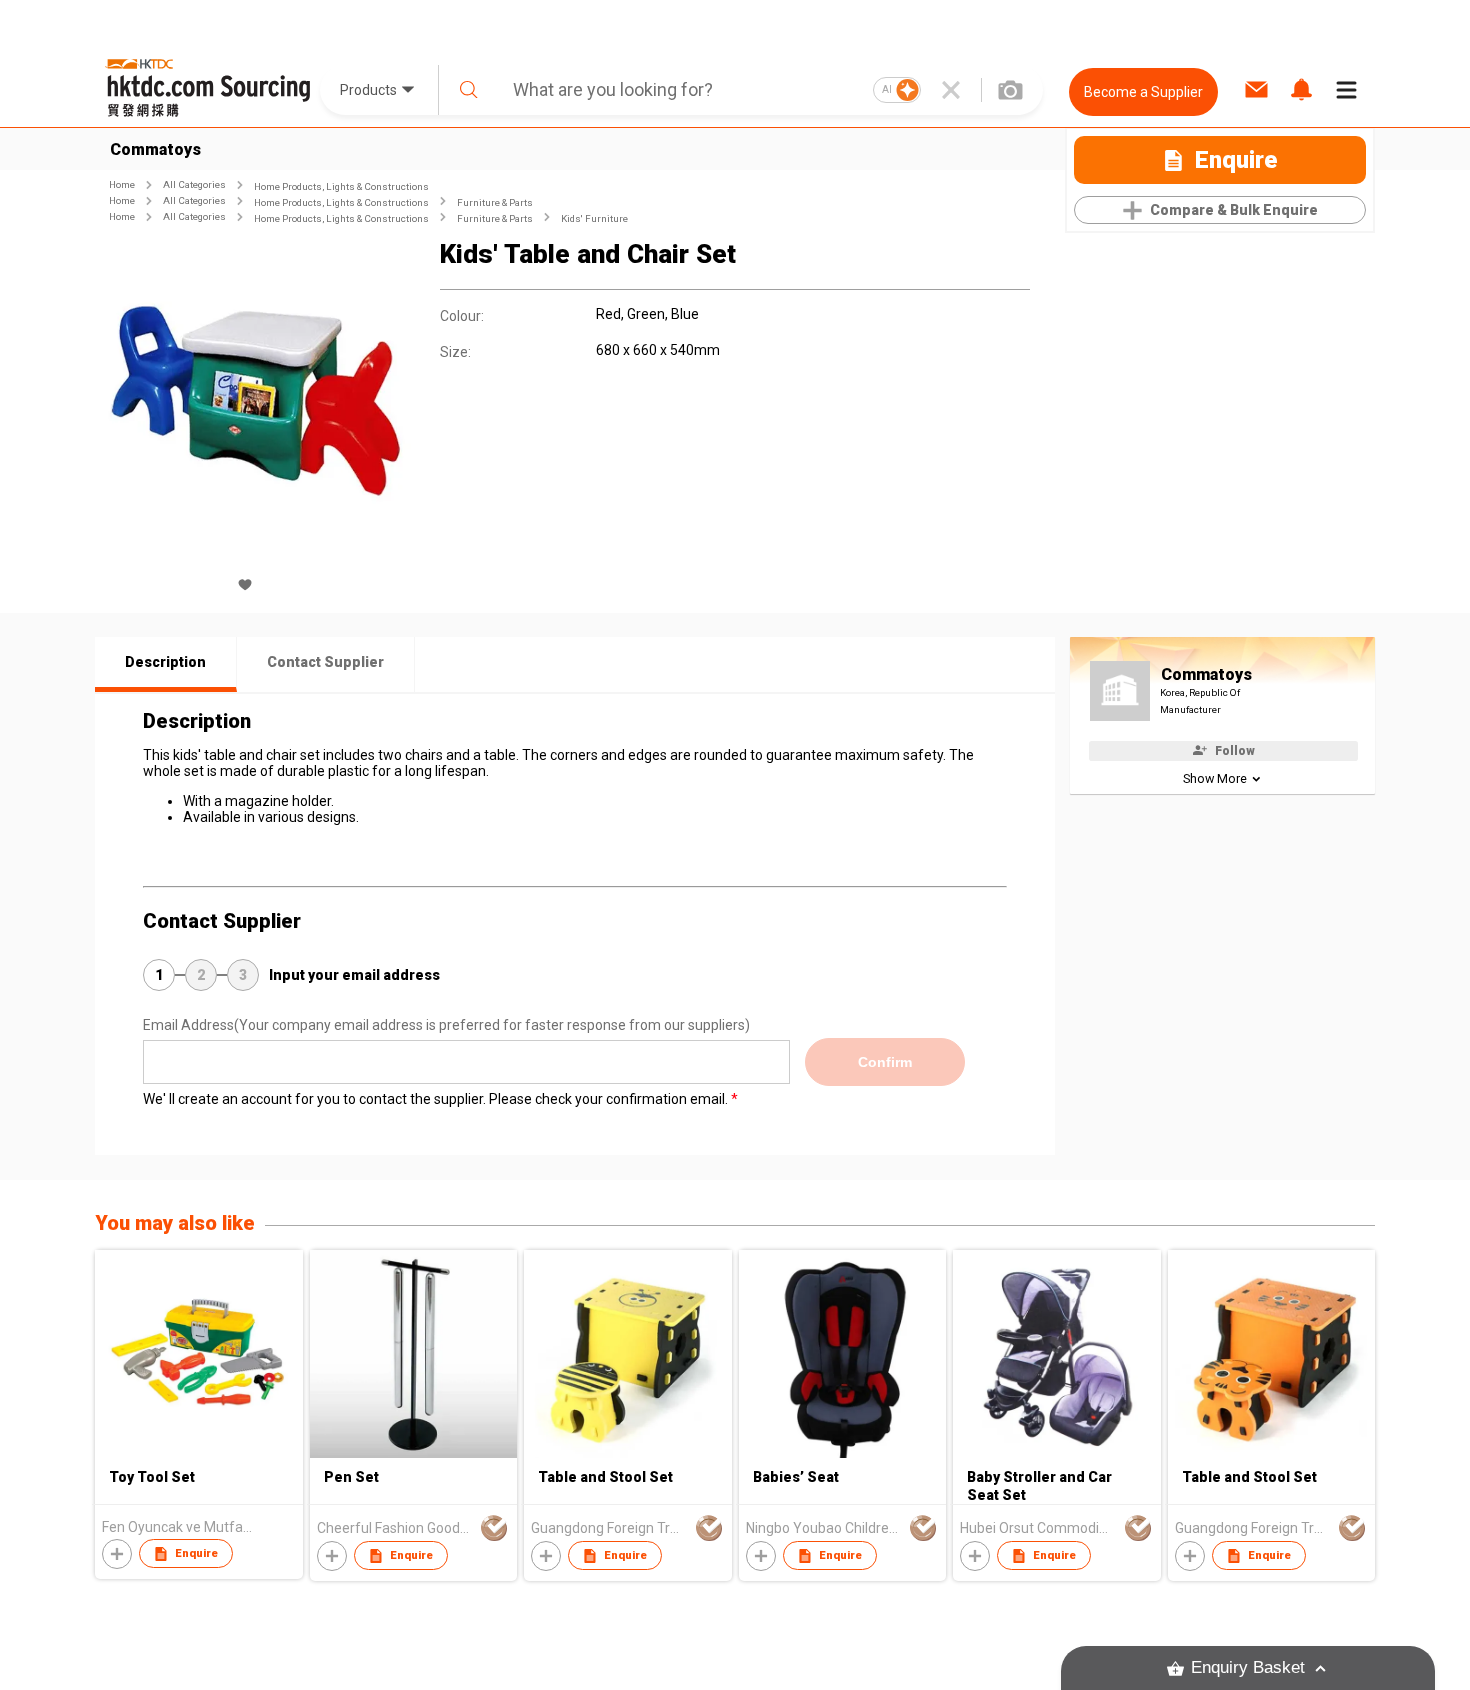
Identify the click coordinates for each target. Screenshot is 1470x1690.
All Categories (194, 184)
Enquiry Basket (1248, 1667)
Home (122, 184)
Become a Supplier (1143, 92)
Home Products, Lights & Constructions (341, 186)
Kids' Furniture (594, 218)
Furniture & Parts (495, 202)
